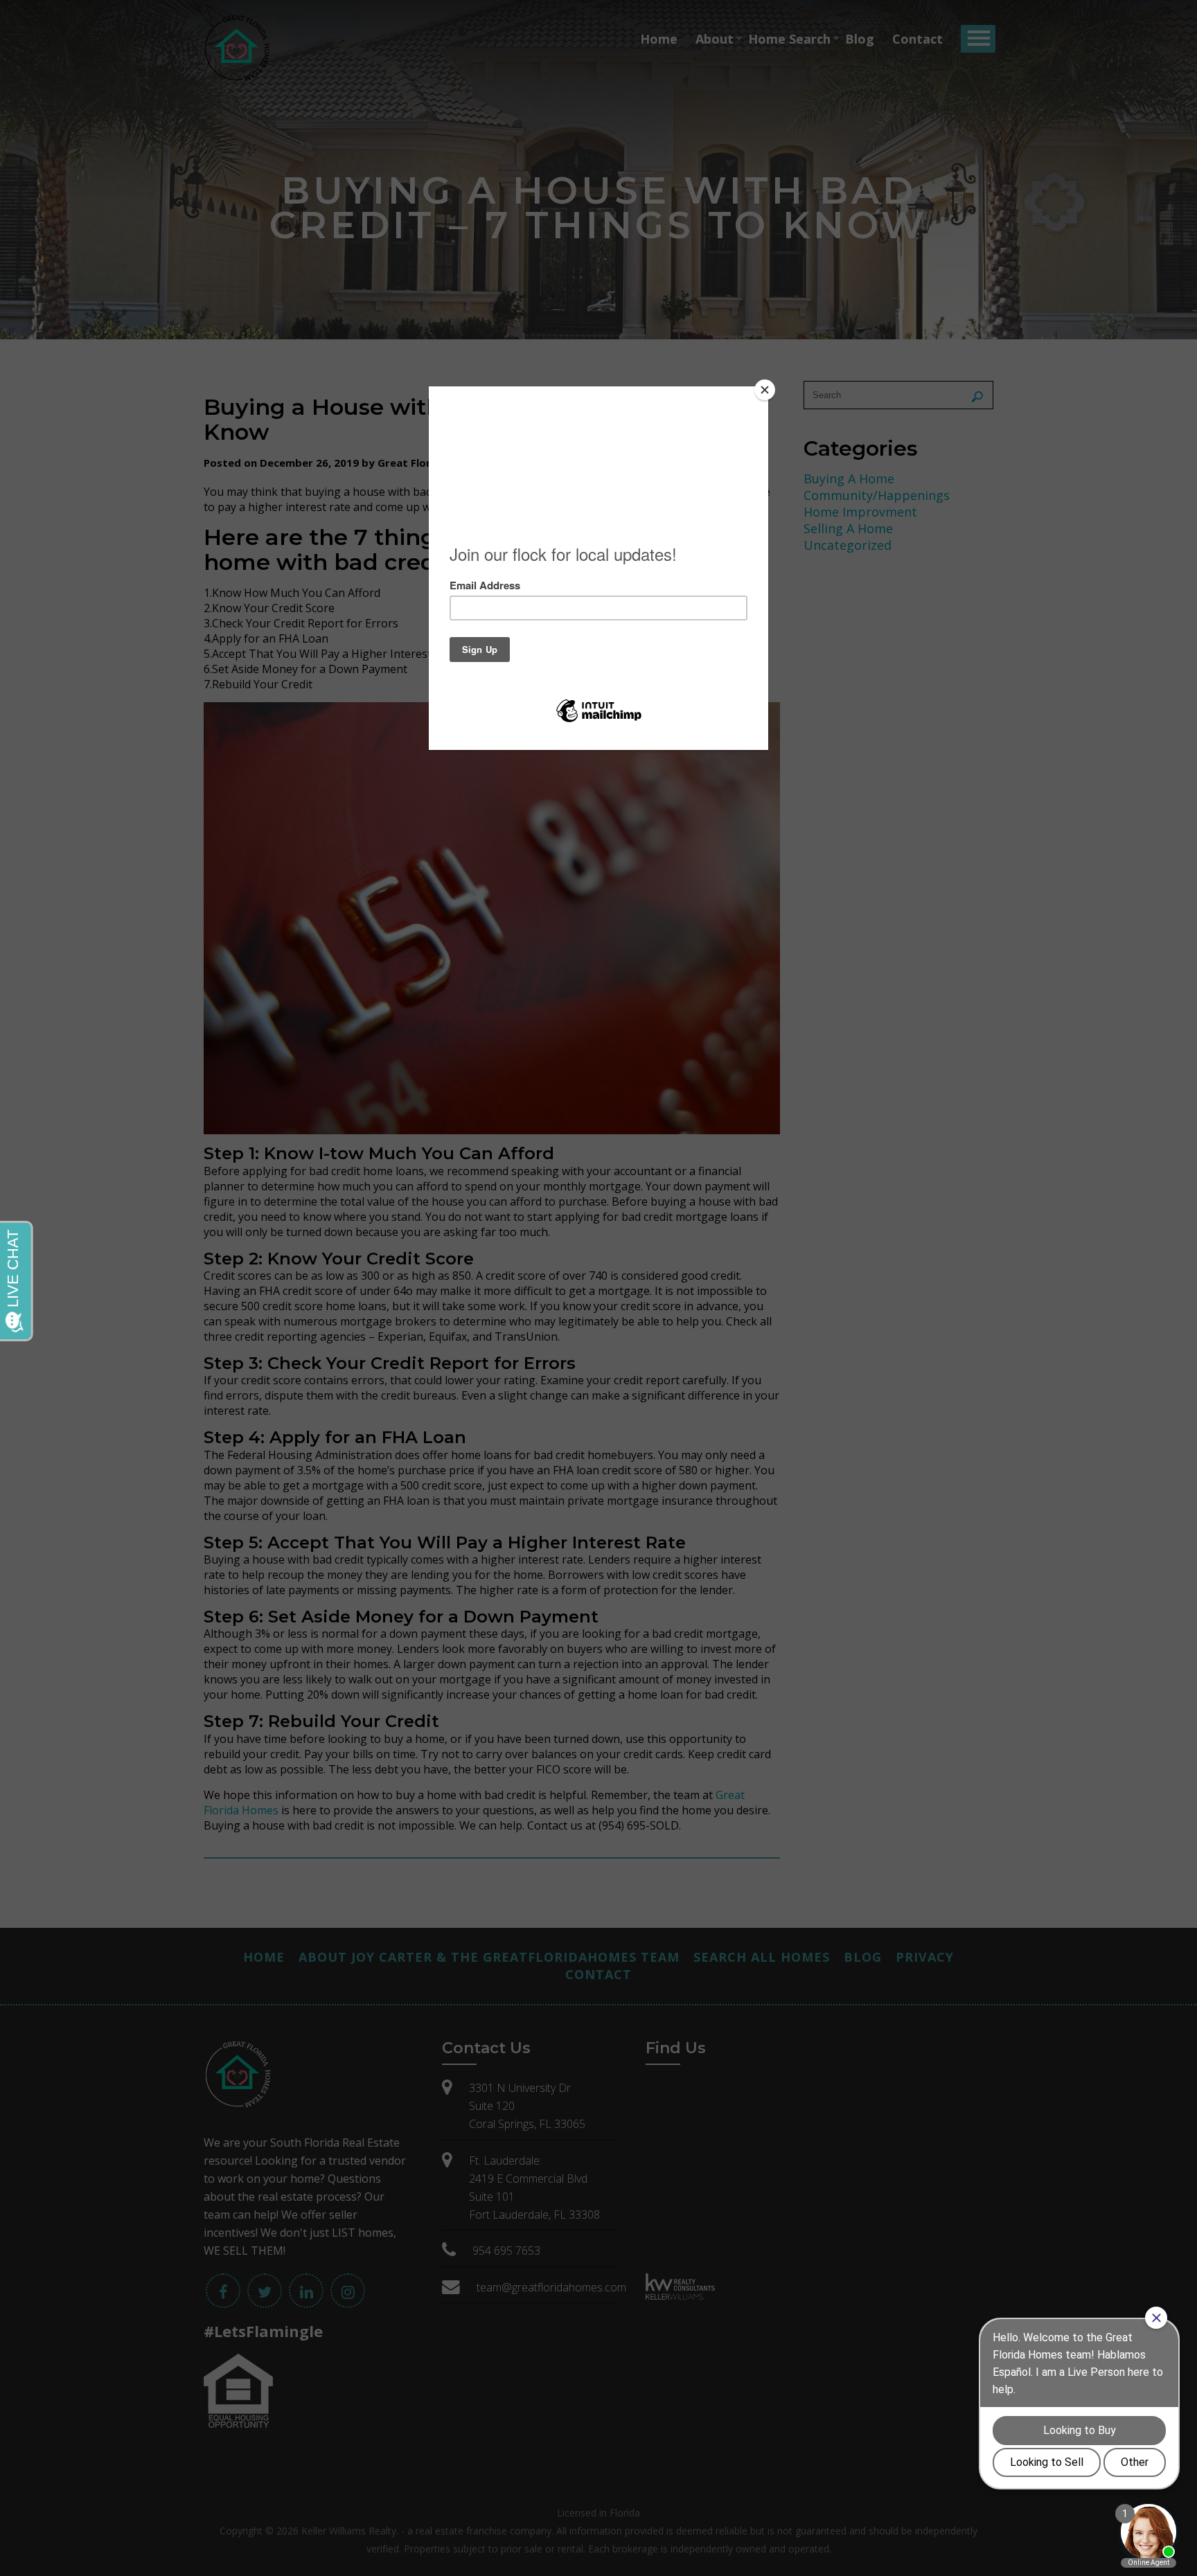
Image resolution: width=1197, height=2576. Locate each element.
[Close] (765, 390)
